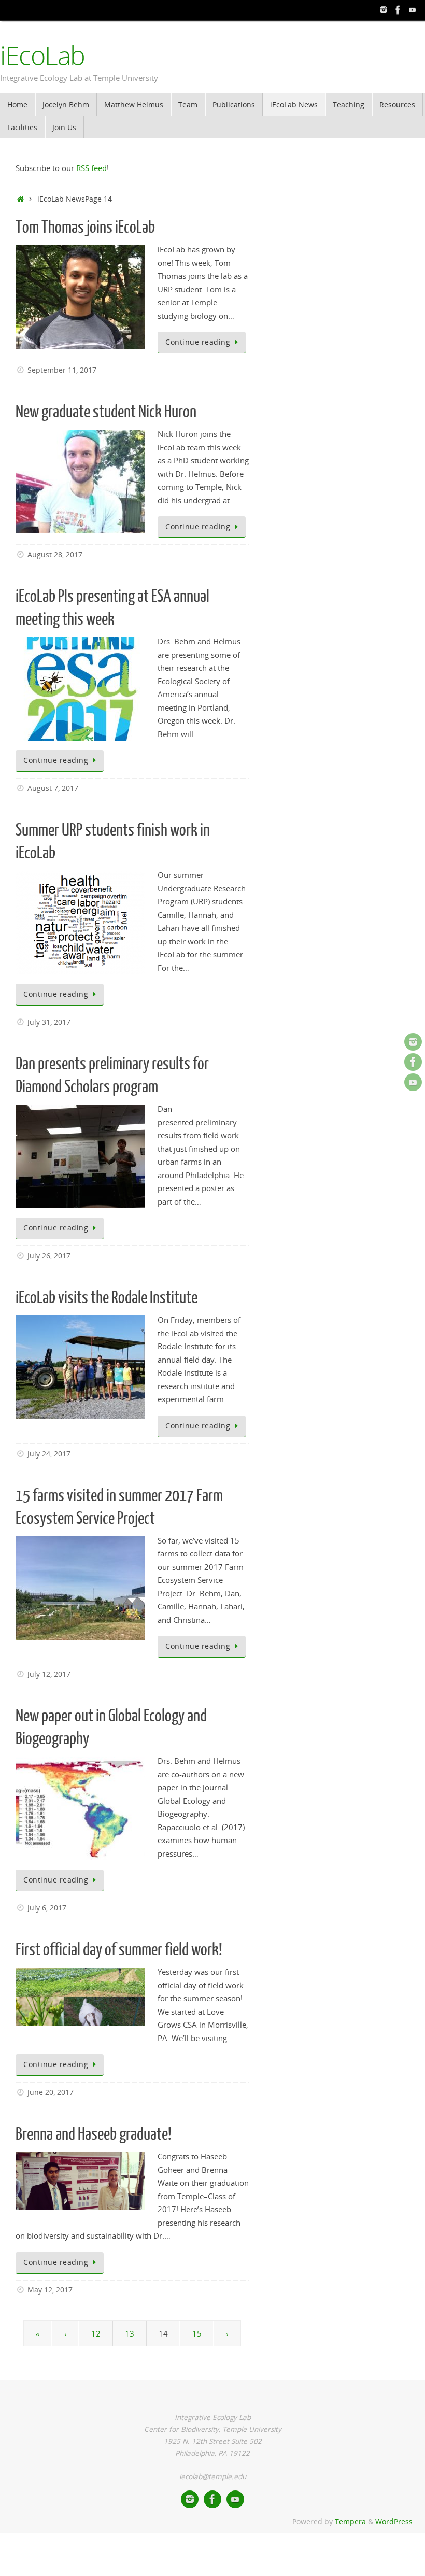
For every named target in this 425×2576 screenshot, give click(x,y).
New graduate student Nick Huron (106, 412)
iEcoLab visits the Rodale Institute (107, 1298)
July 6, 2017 (47, 1908)
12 (96, 2333)
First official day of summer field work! (119, 1950)
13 (130, 2333)
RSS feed (91, 168)
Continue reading (198, 342)
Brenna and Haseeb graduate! (94, 2134)
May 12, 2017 (50, 2290)
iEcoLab (42, 56)
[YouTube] (413, 10)
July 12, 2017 (49, 1674)
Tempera (350, 2522)
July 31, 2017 (49, 1022)
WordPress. (395, 2522)
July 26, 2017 (49, 1256)
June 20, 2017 (51, 2092)
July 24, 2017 (49, 1454)
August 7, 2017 (53, 788)
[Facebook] (398, 10)
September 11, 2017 (62, 370)
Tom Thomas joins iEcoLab (85, 228)
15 (197, 2333)
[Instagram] (384, 10)
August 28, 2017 (55, 555)
